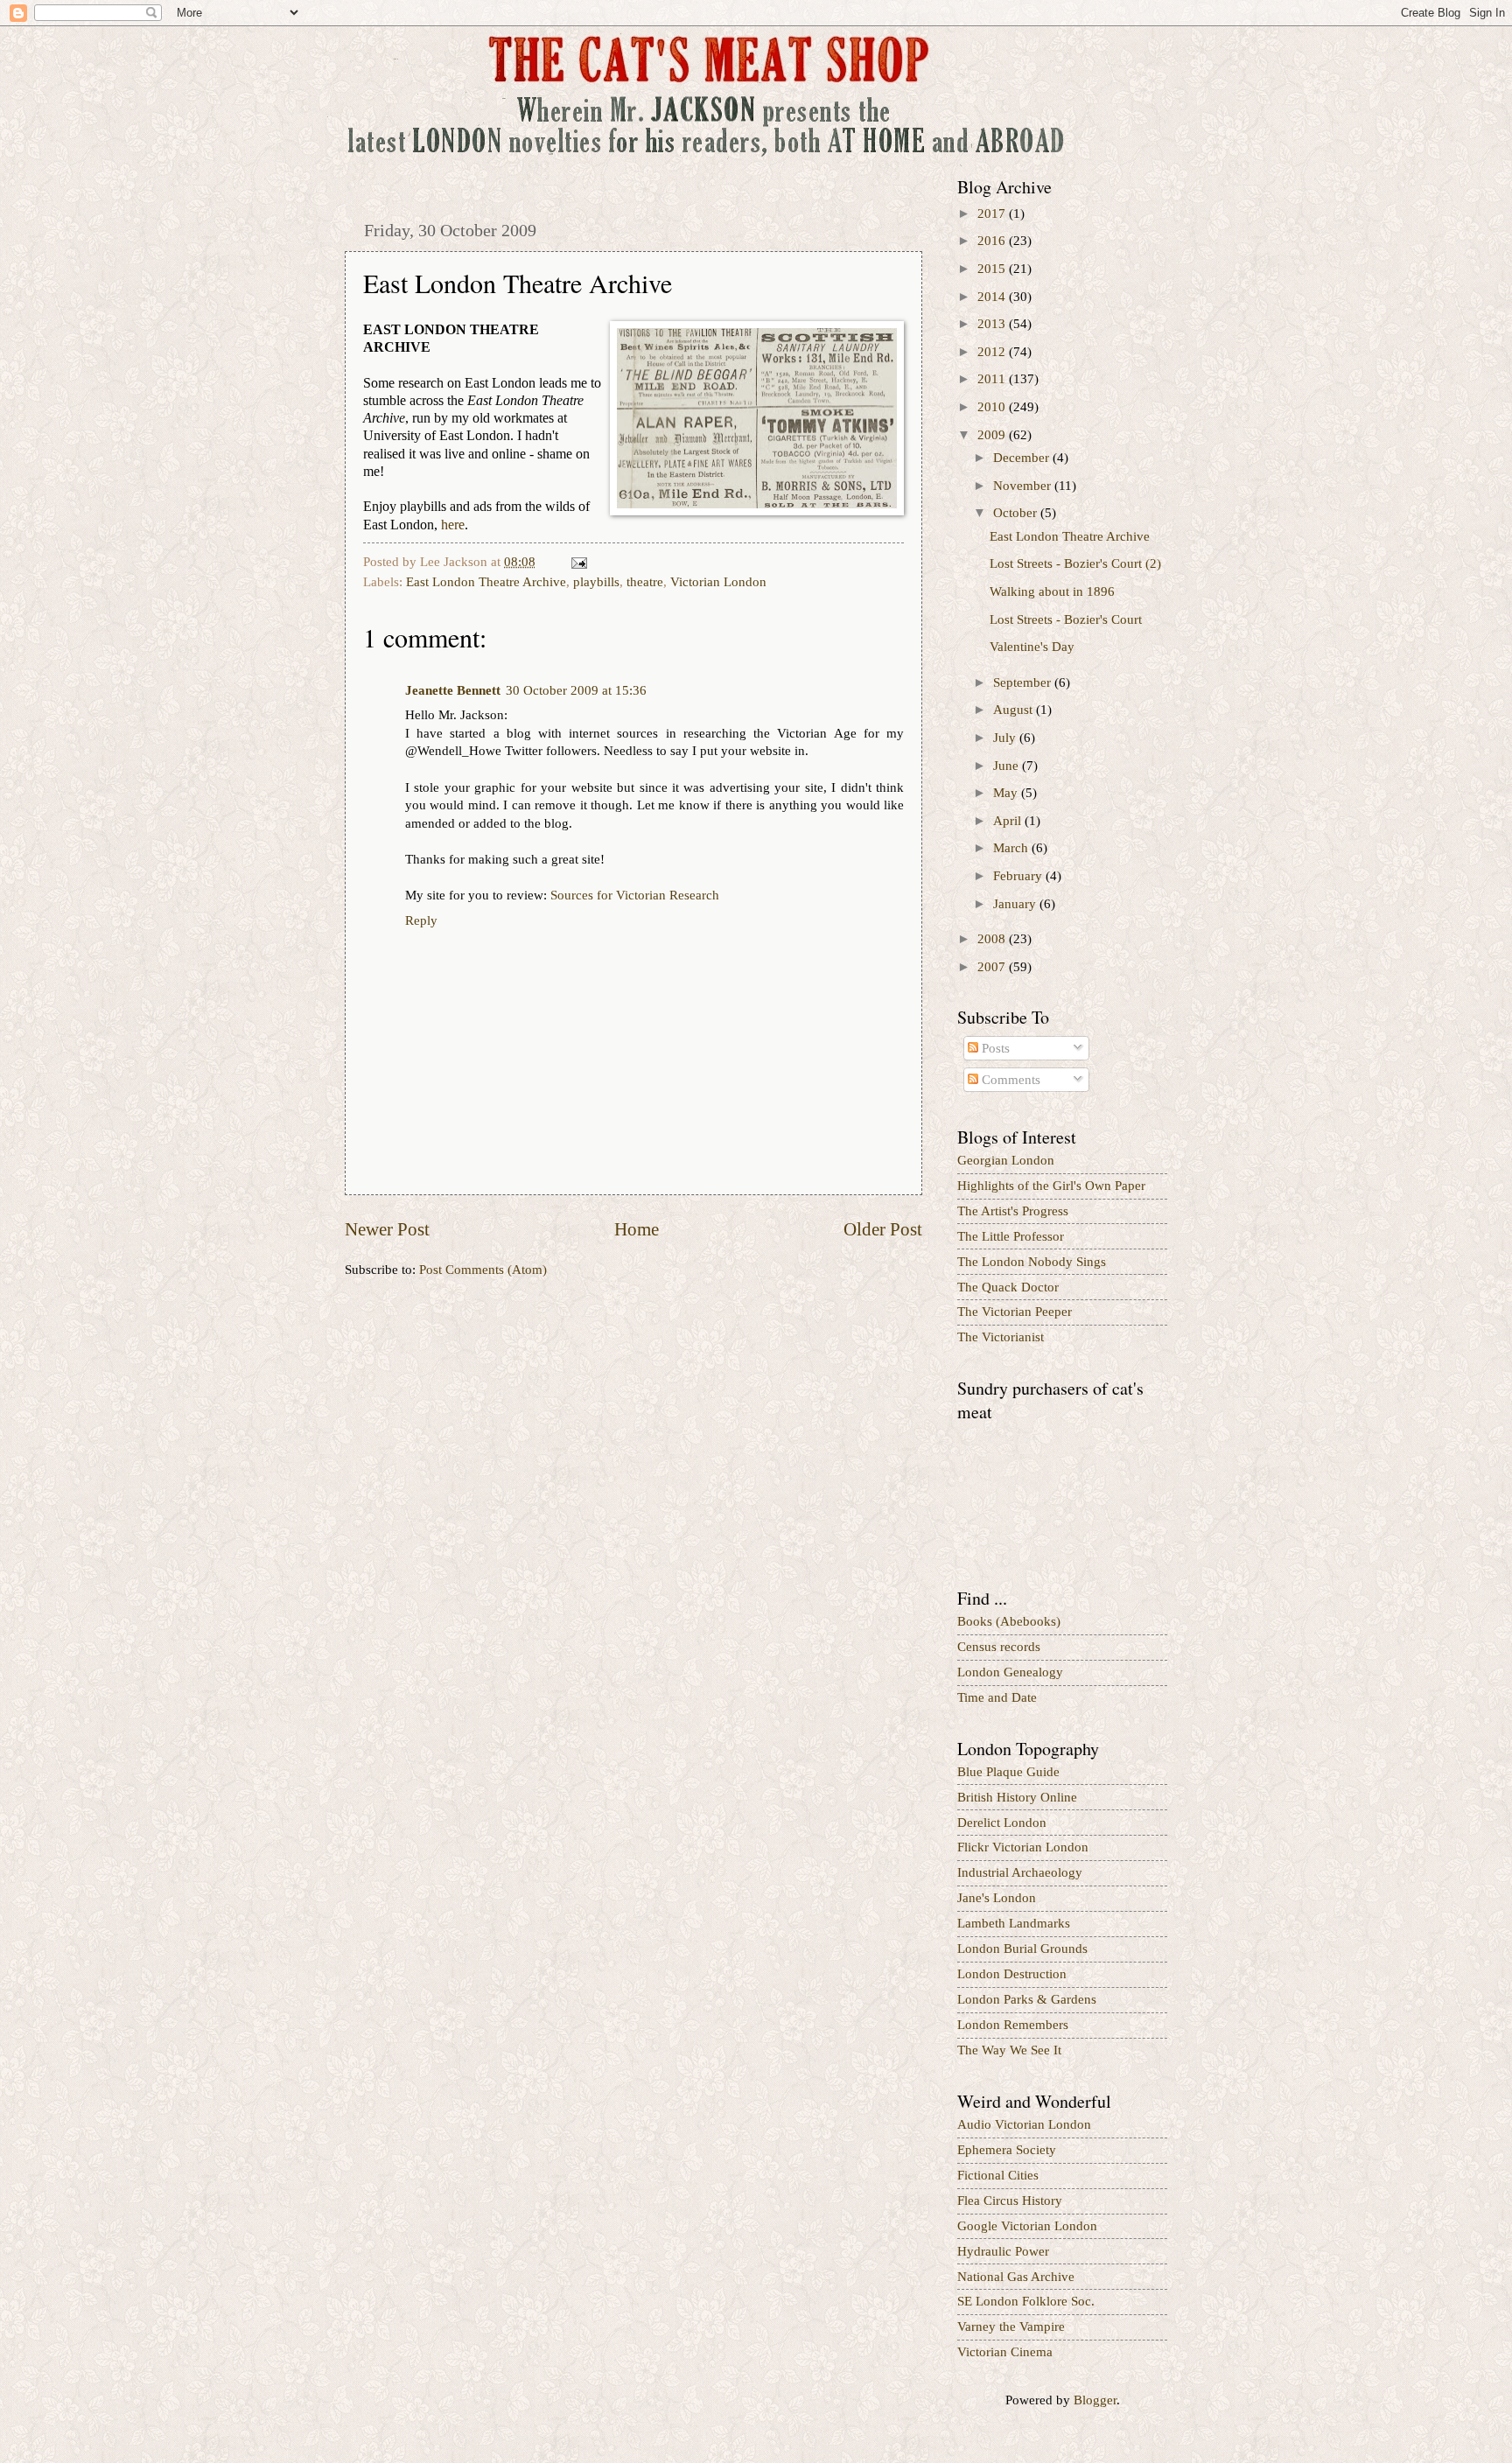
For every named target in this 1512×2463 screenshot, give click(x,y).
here (453, 525)
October (1017, 513)
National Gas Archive (1016, 2277)
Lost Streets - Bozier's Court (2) (1075, 563)
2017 (993, 213)
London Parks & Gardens (1027, 1999)
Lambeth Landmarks (1014, 1923)
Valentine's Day (1032, 647)
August (1015, 710)
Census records (999, 1647)
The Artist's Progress (1013, 1211)
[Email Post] (577, 562)
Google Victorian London (1027, 2226)
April (1009, 821)
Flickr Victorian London (1023, 1847)
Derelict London (1002, 1823)
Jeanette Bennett (453, 690)
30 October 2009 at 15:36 (576, 690)
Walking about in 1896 (1052, 591)
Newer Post (387, 1229)
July (1006, 738)
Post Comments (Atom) (483, 1270)
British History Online (1017, 1797)
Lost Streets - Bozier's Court (1066, 619)
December (1023, 458)
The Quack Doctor (1008, 1287)
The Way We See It (1009, 2050)
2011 (993, 379)
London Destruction (1012, 1974)
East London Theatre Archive (486, 582)
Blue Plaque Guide (1008, 1772)
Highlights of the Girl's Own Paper (1051, 1186)
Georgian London (1006, 1160)
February (1019, 876)
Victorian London (718, 582)
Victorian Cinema (1005, 2352)
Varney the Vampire (1011, 2327)
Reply (421, 920)
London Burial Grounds (1022, 1949)
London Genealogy (1010, 1672)
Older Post (883, 1229)
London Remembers (1013, 2025)
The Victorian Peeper (1015, 1312)
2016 (993, 241)
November (1024, 486)
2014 (993, 297)
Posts (994, 1048)
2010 (993, 407)
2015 (993, 269)
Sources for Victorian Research (635, 895)
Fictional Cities (998, 2175)
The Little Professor (1011, 1236)
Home (637, 1229)
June (1008, 766)
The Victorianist (1001, 1337)
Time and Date (997, 1697)
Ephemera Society (1007, 2150)
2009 (993, 435)
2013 (993, 324)
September (1024, 682)
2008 (993, 939)
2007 (993, 967)
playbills (596, 582)
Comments (1009, 1080)
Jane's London (997, 1898)
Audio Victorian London (1024, 2124)
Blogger (1095, 2400)
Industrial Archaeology (1020, 1872)
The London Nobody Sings (1032, 1262)
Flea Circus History (1010, 2201)
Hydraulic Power (1003, 2251)
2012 (993, 352)
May (1007, 793)
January (1016, 904)
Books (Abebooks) (1009, 1621)
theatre (645, 582)
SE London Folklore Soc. (1026, 2301)
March (1012, 848)
